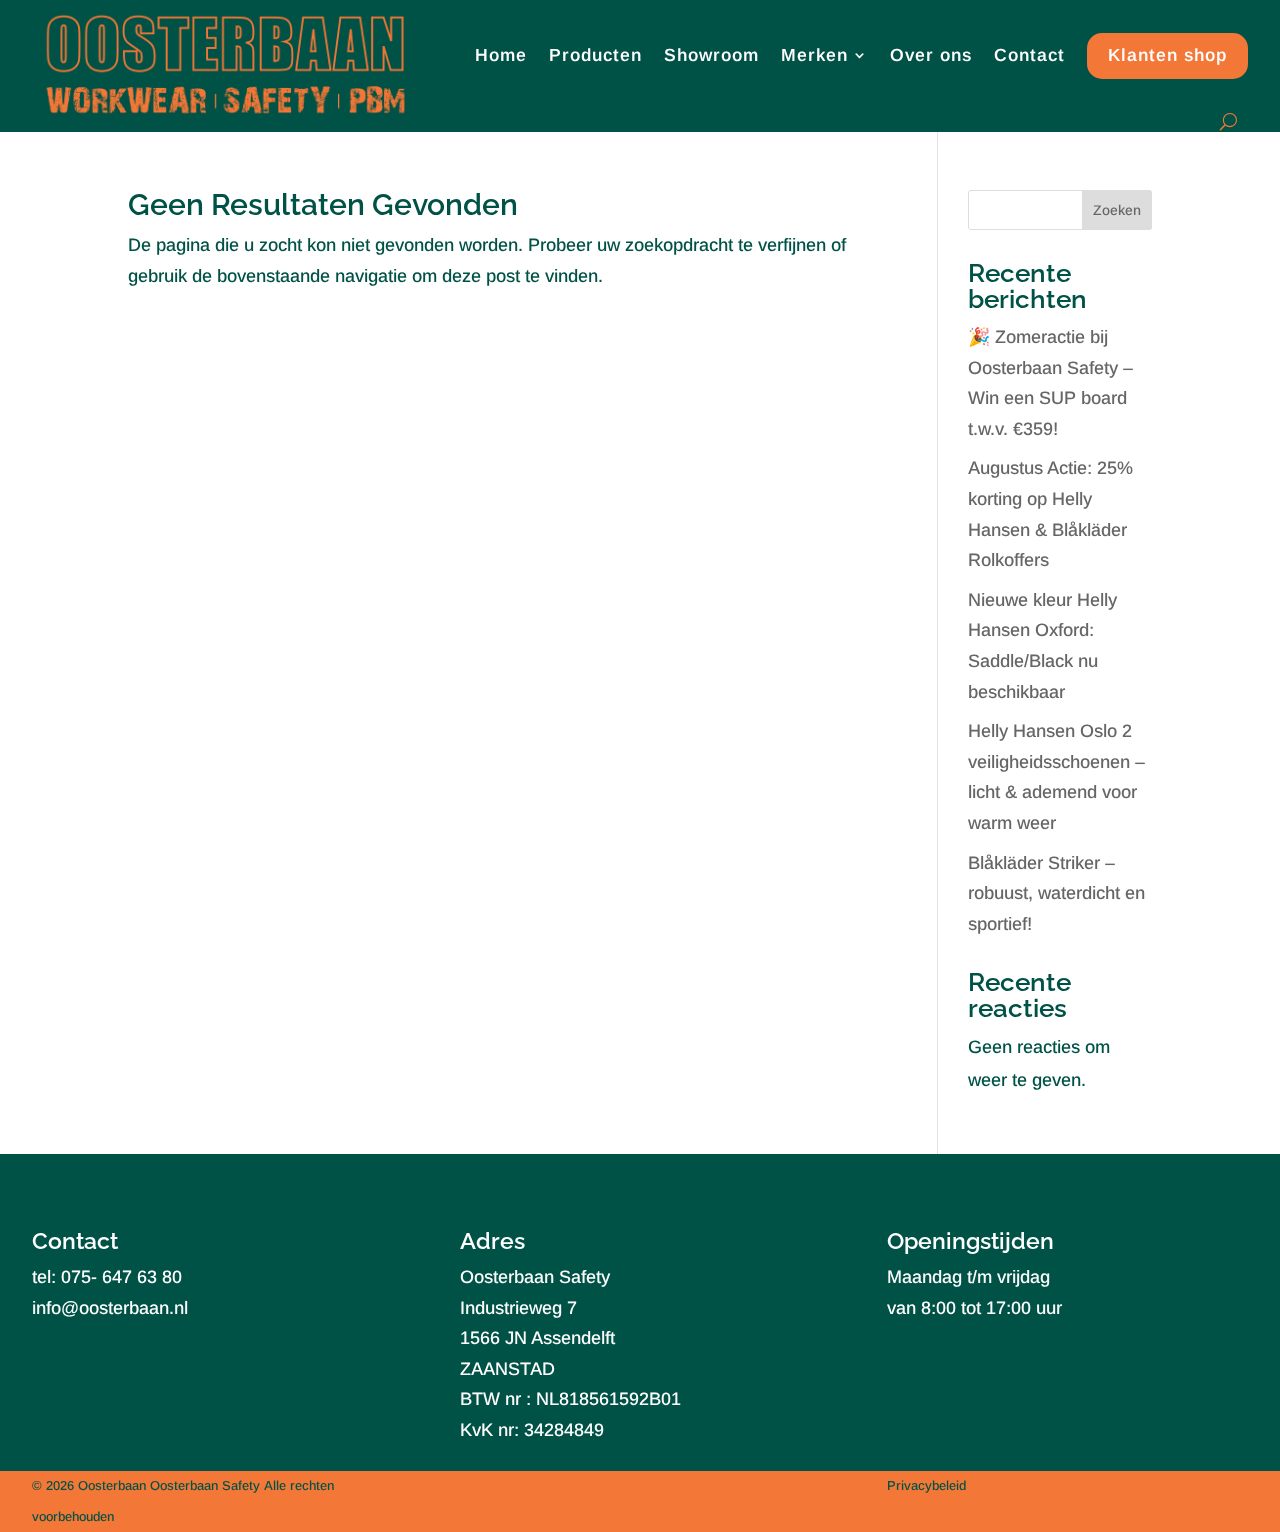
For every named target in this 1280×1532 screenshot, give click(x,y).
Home (501, 55)
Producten (595, 55)
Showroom (711, 55)
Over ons (931, 55)
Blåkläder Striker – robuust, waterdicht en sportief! (1056, 893)
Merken (814, 55)
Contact (1029, 55)
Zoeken (1117, 210)
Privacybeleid (926, 1485)
